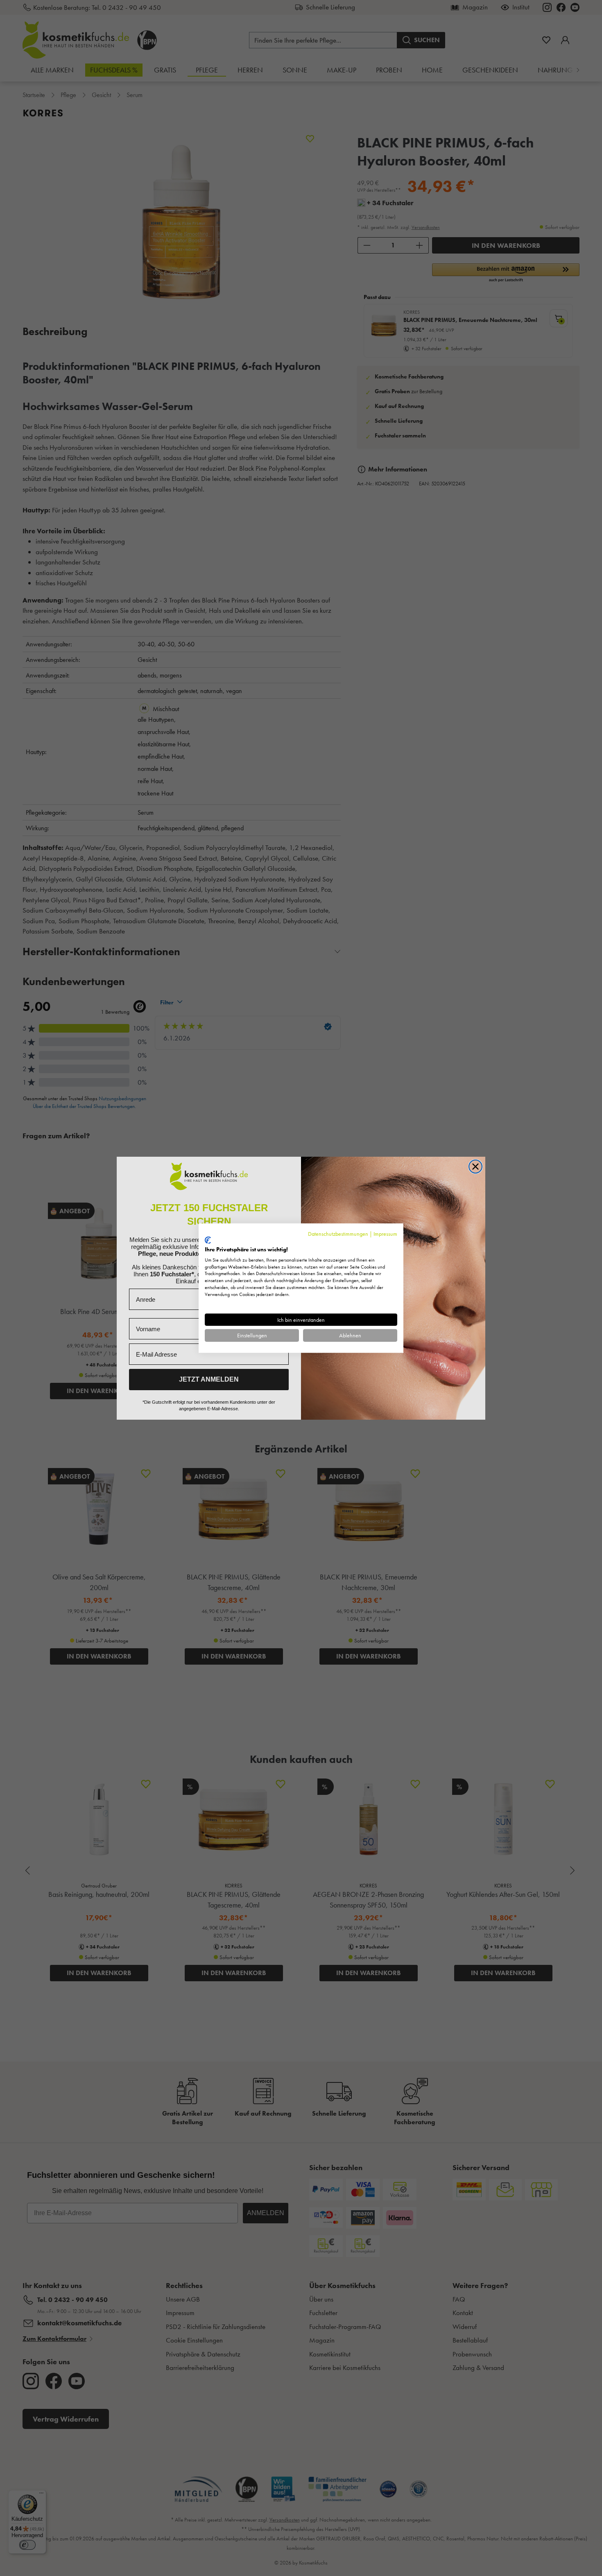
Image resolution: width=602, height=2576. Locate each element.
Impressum (385, 1233)
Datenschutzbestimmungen (338, 1233)
